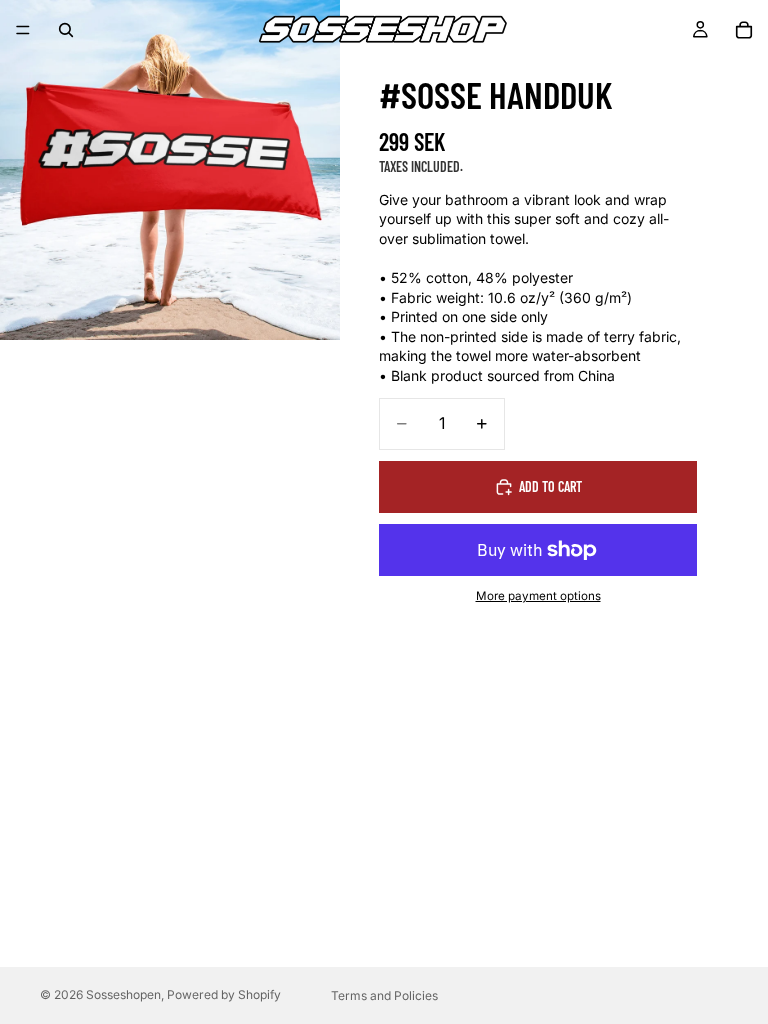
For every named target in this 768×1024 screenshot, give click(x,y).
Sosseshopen (123, 994)
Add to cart (550, 486)
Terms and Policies (384, 995)
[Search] (66, 30)
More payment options (538, 596)
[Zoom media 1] (170, 170)
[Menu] (23, 30)
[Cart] (744, 30)
